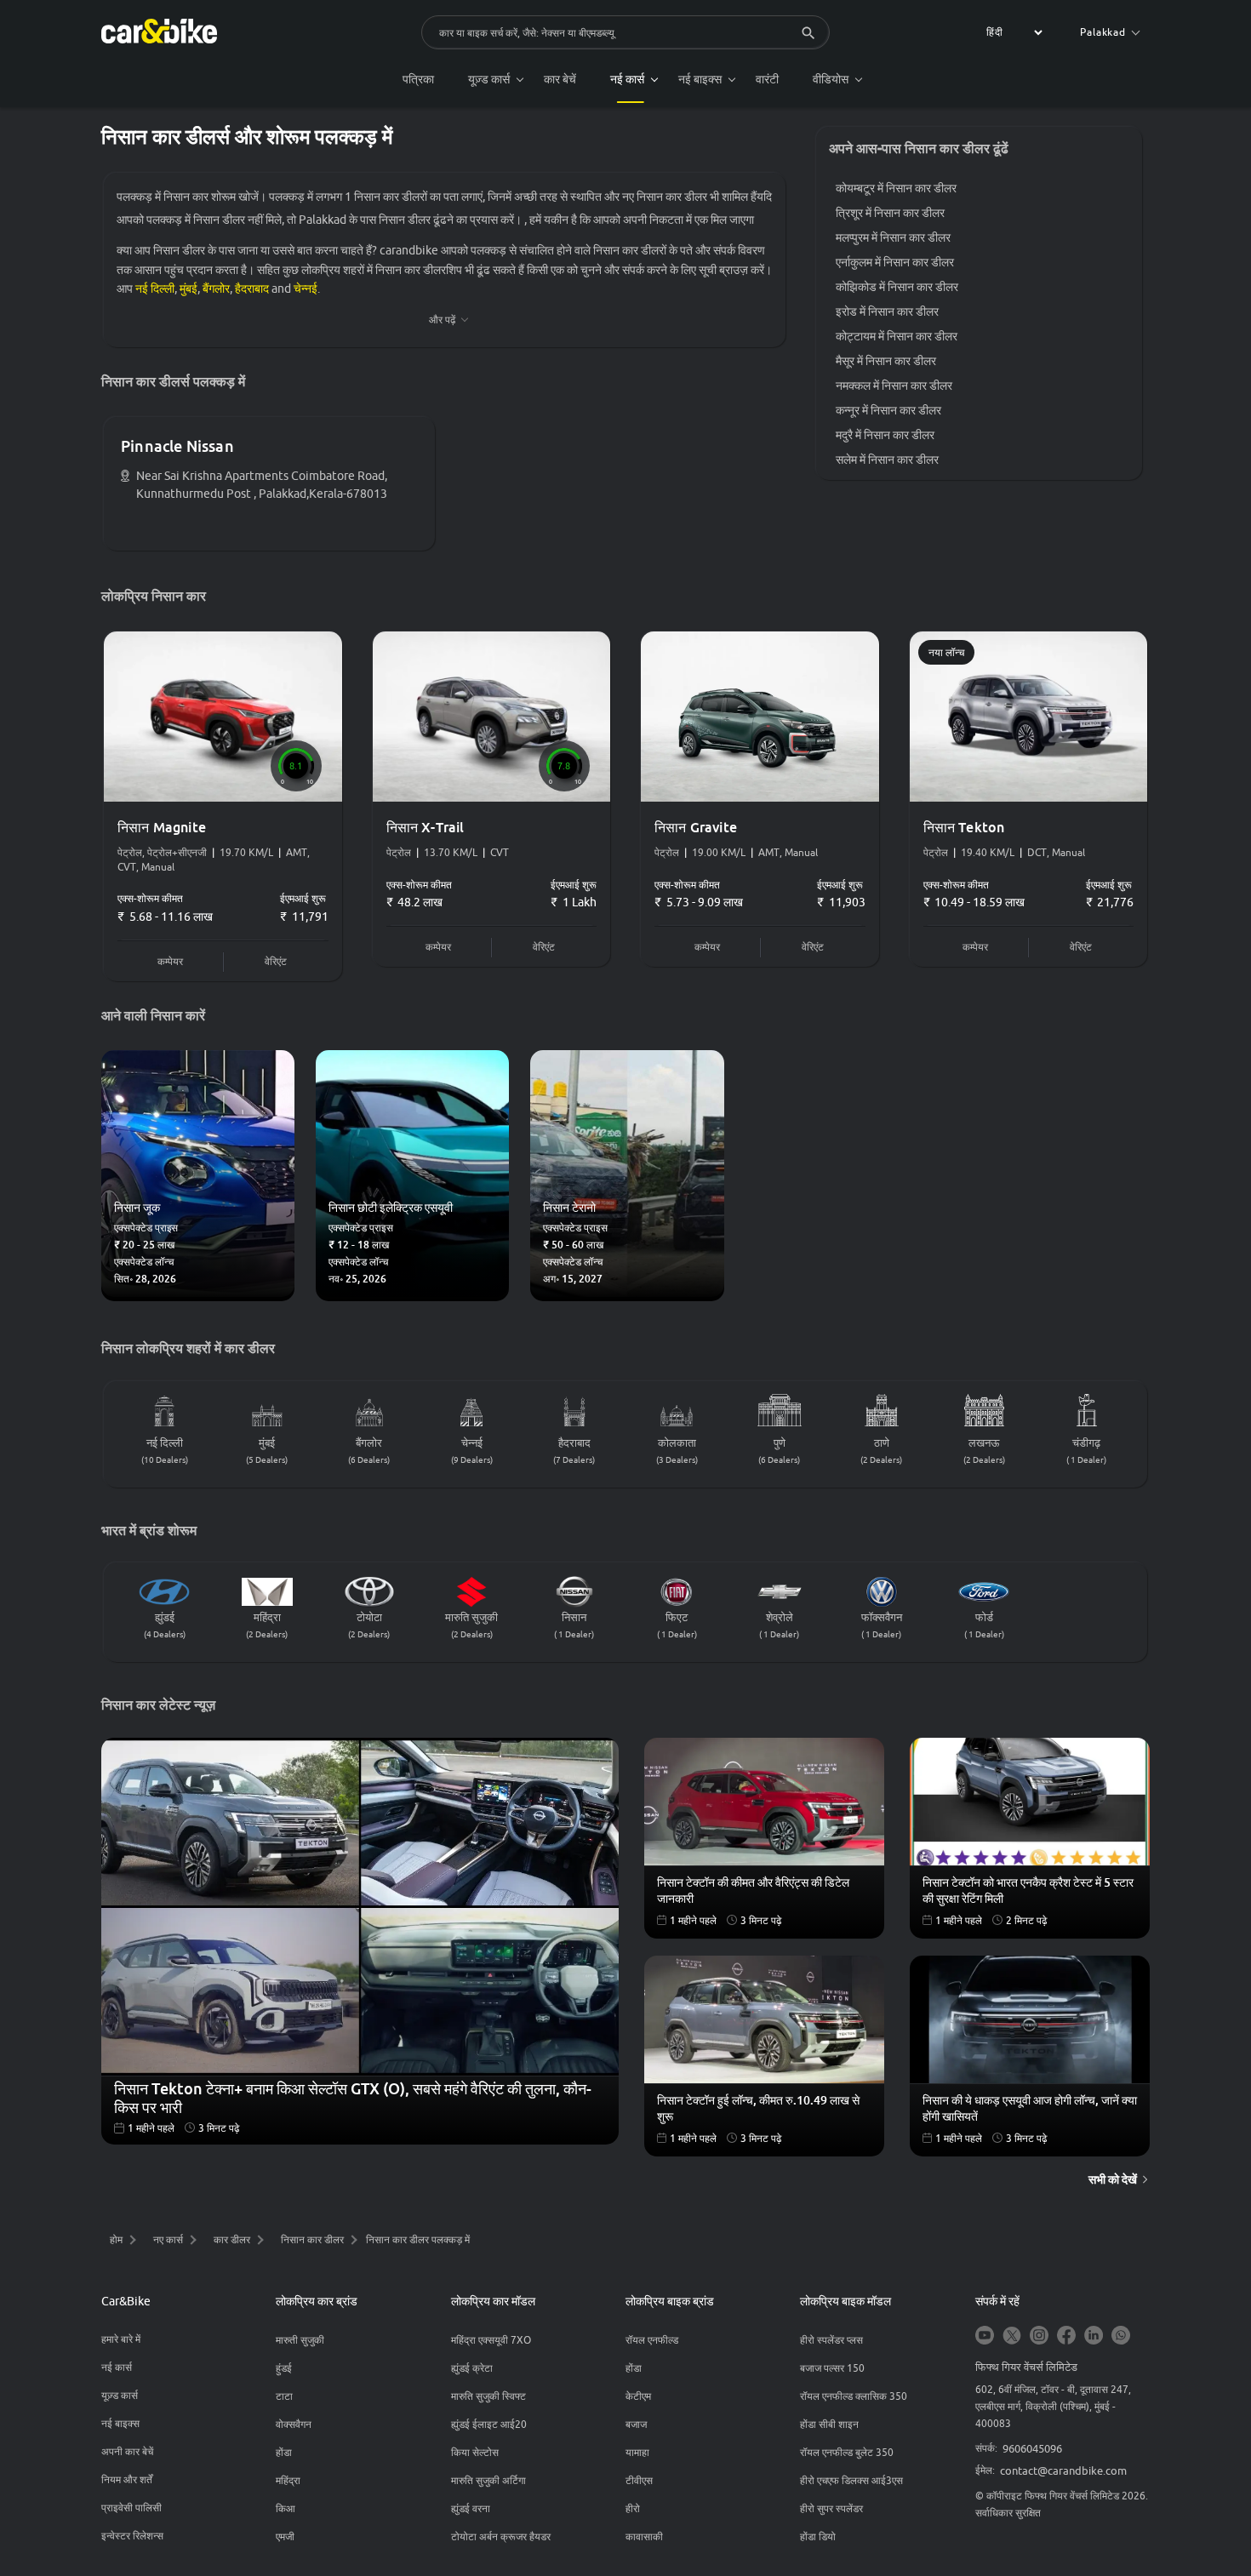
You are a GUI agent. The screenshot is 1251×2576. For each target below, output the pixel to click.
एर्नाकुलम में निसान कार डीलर (895, 262)
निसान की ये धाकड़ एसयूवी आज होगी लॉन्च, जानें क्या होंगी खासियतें (1030, 2108)
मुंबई (189, 288)
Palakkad (1103, 32)
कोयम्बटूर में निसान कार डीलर (896, 188)
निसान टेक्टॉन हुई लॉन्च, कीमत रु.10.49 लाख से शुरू (758, 2108)
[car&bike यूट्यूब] (985, 2336)
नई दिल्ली (155, 288)
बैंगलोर (216, 288)
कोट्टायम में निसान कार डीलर (897, 336)
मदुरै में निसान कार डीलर (885, 435)
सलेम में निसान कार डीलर (887, 460)
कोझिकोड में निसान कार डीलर (897, 287)
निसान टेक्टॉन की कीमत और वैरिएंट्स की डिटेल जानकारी (753, 1890)
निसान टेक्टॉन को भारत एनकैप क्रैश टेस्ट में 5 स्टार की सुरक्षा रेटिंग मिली (1028, 1890)
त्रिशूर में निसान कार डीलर (890, 213)
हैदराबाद (252, 288)
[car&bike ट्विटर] (1012, 2336)
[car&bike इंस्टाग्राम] (1039, 2336)
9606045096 (1032, 2448)
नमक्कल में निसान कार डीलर (894, 386)
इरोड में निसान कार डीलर (887, 311)
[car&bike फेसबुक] (1066, 2336)
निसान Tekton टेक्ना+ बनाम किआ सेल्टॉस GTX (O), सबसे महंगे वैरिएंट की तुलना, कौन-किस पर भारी (353, 2096)
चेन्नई (306, 288)
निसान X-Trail (426, 827)
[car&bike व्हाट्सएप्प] (1121, 2336)
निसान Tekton (964, 827)
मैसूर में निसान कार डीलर (886, 361)
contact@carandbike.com (1063, 2470)
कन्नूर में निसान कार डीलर (888, 410)
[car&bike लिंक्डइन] (1094, 2336)
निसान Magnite (162, 827)
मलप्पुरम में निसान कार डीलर (893, 237)
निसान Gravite (696, 827)
